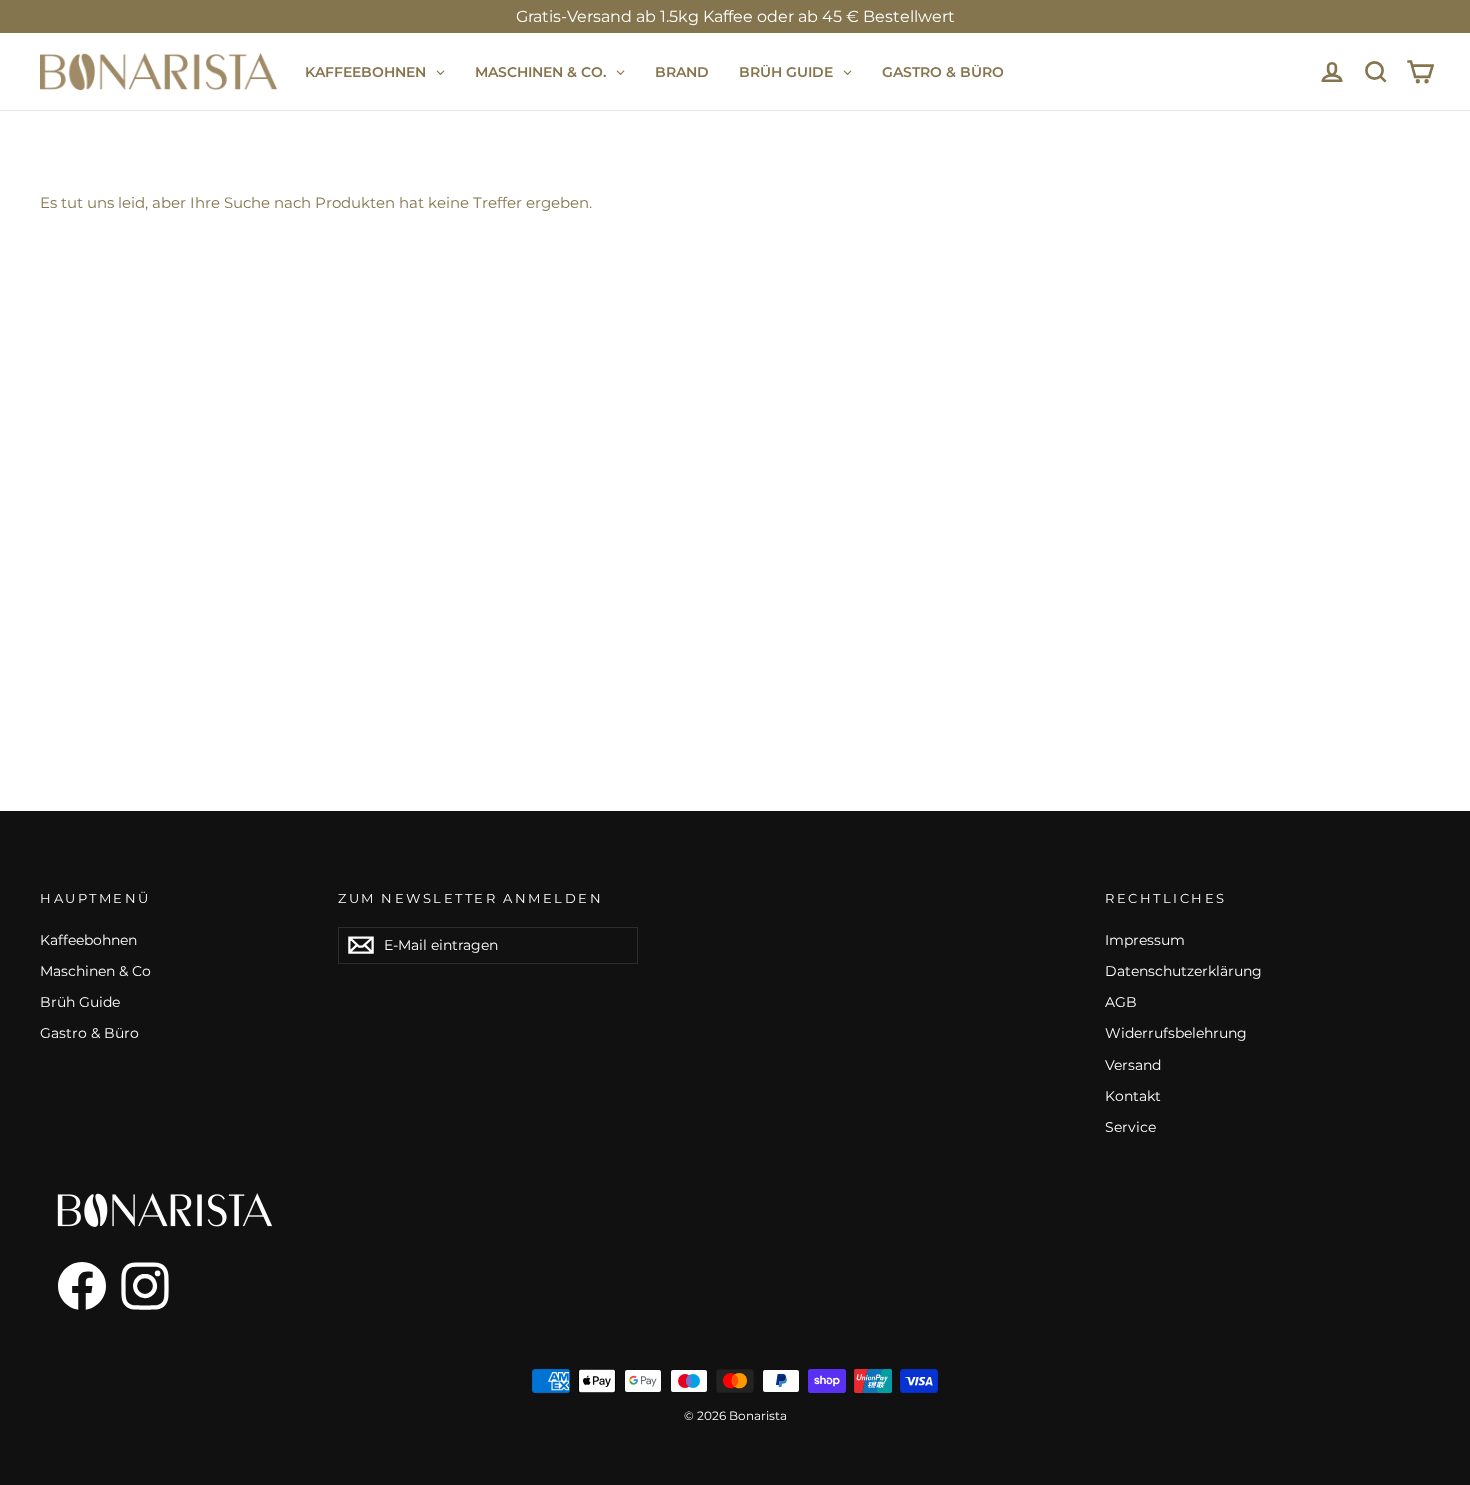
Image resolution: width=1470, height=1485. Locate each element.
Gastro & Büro (89, 1033)
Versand (1133, 1065)
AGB (1121, 1002)
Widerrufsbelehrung (1176, 1033)
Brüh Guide (80, 1002)
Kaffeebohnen (88, 940)
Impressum (1145, 940)
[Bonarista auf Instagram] (145, 1286)
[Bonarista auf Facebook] (73, 1286)
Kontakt (1133, 1096)
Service (1130, 1127)
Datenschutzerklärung (1183, 971)
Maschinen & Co (95, 971)
